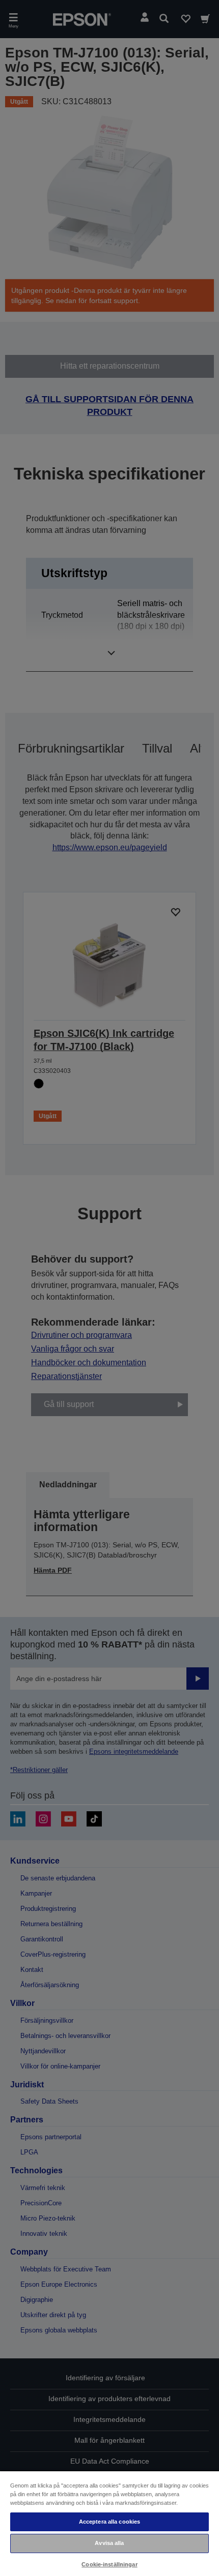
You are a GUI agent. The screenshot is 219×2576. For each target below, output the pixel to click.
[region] (109, 2523)
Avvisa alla (109, 2543)
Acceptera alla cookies (110, 2522)
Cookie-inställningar (109, 2564)
